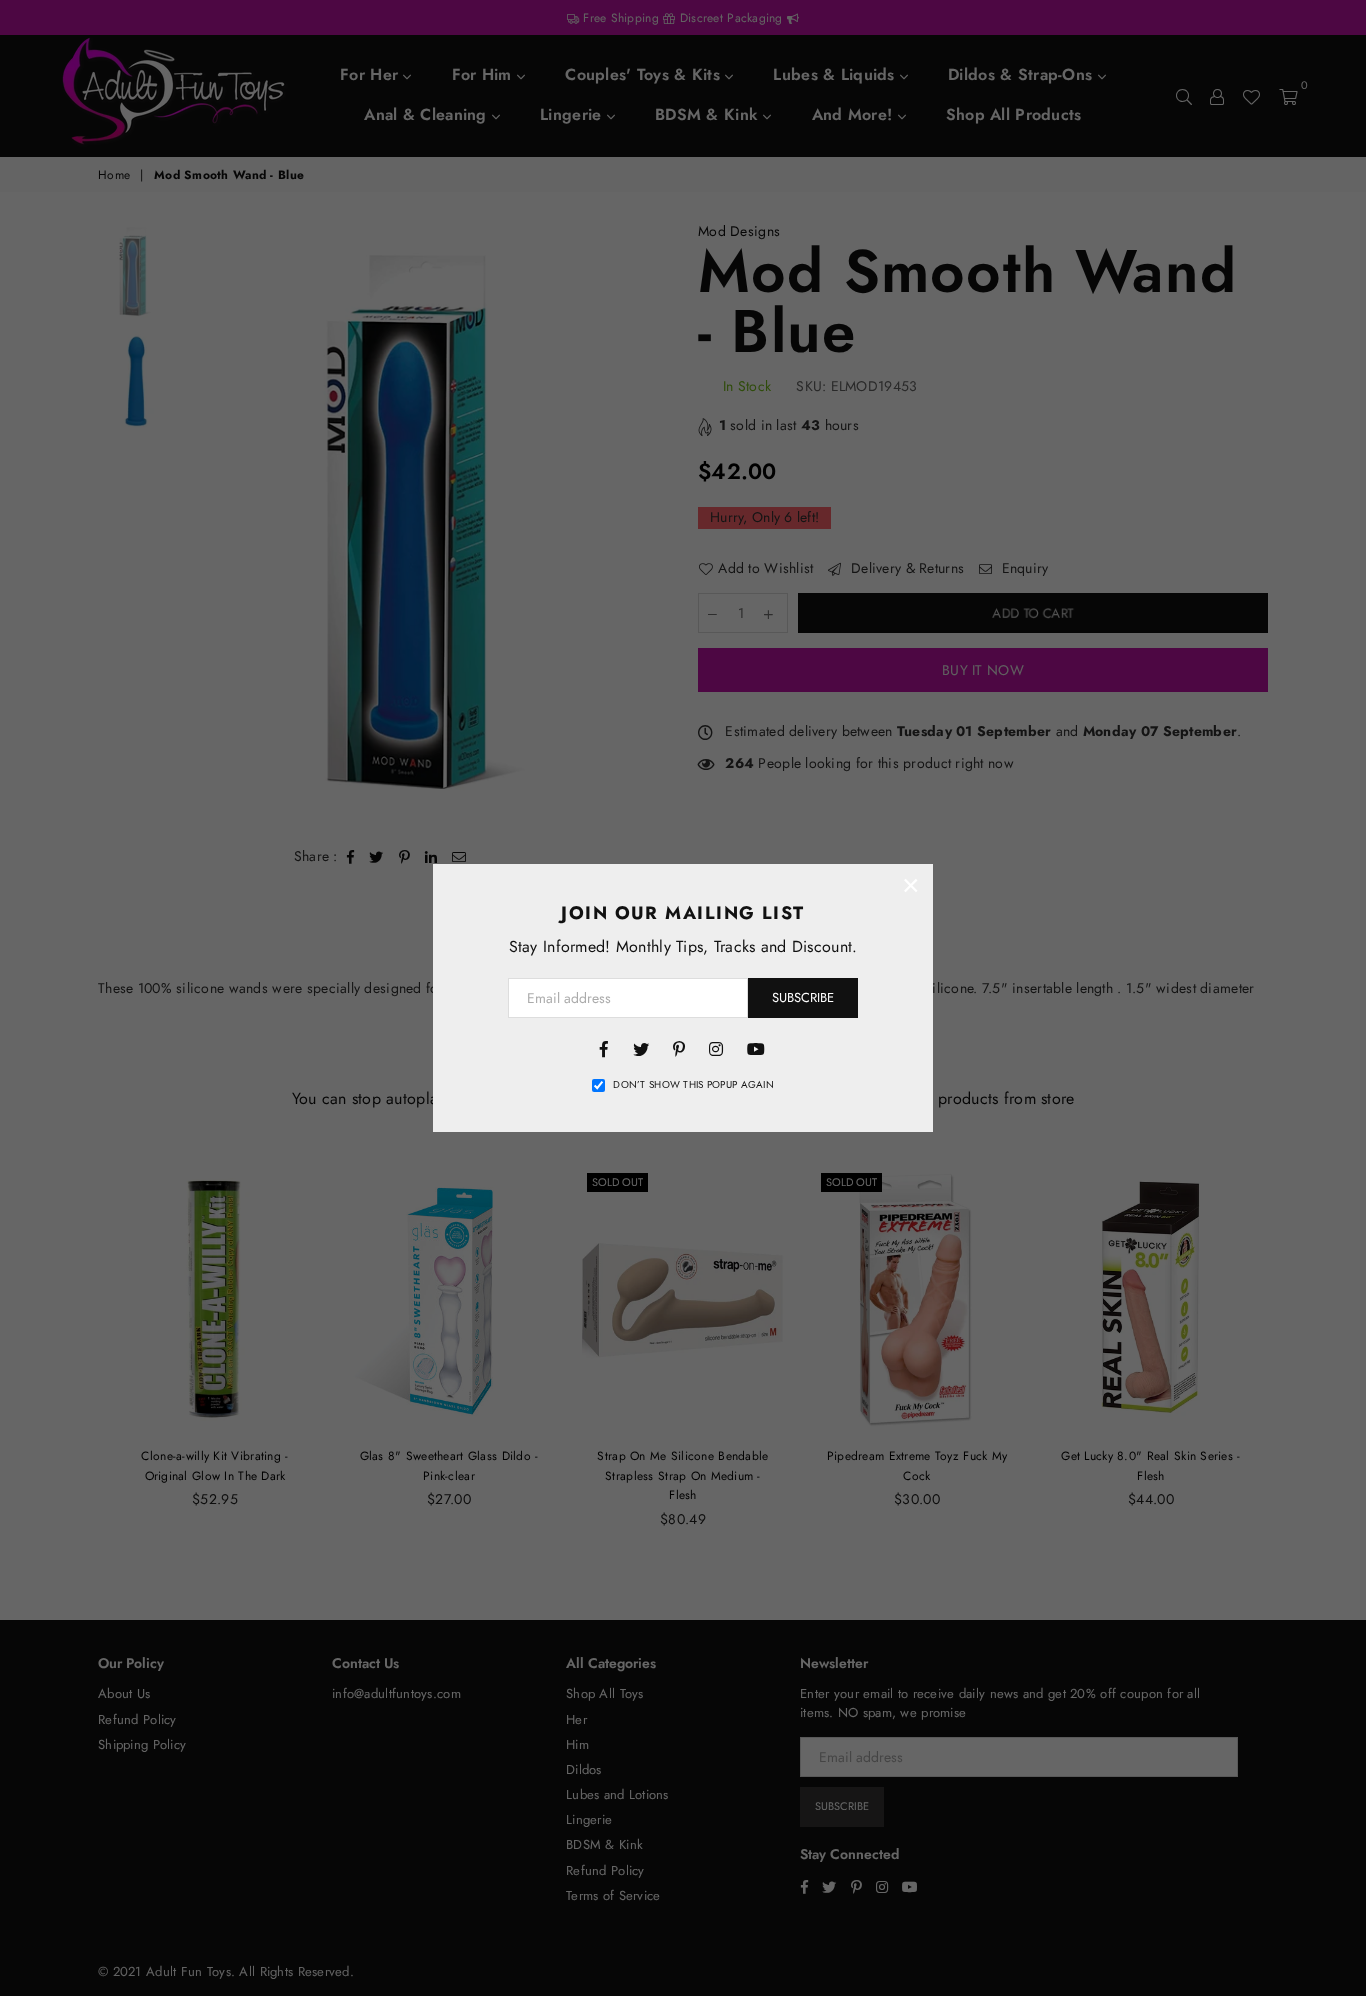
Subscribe (803, 997)
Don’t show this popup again (693, 1085)
